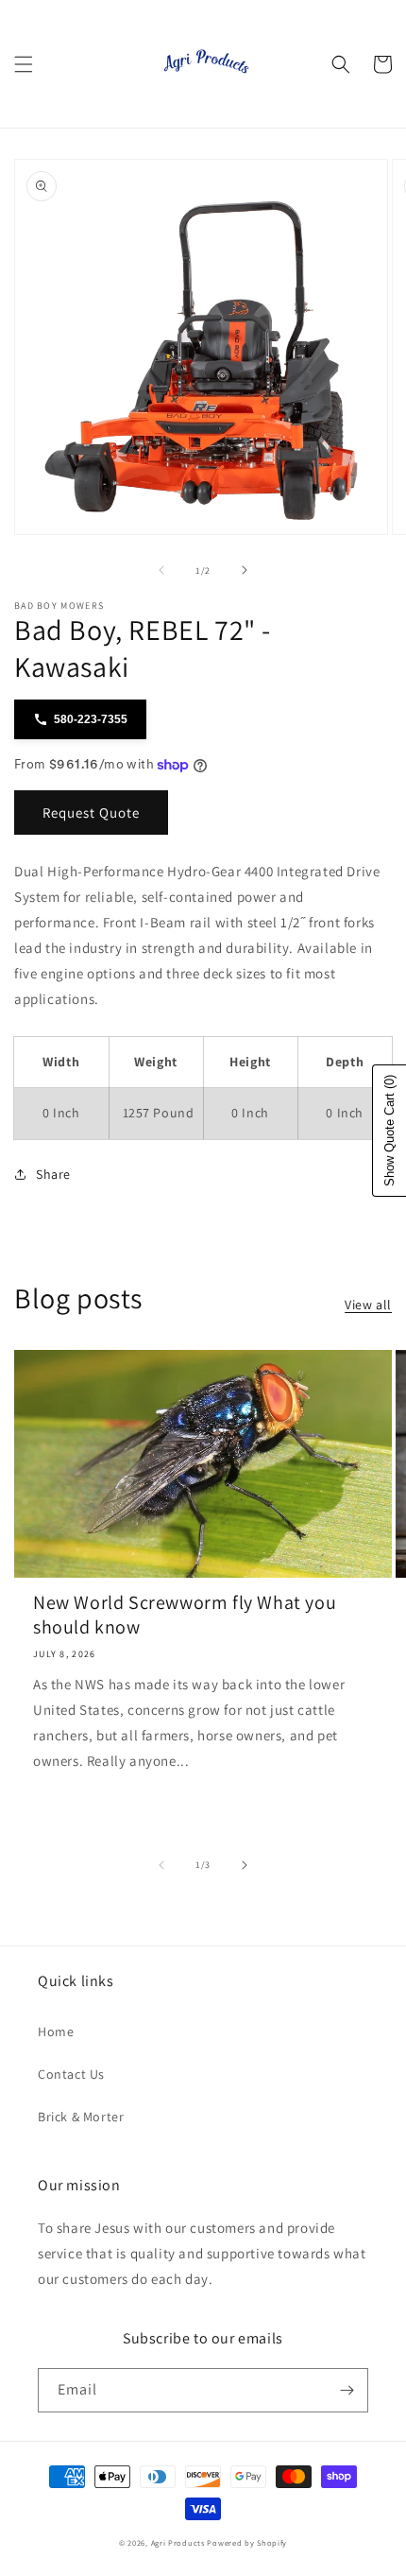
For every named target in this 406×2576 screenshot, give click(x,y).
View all (368, 1305)
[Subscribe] (347, 2390)
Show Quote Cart (389, 1131)
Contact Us (71, 2074)
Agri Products (178, 2542)
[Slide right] (245, 570)
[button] (24, 64)
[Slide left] (161, 570)
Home (56, 2031)
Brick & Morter (81, 2117)
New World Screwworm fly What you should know (185, 1615)
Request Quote (91, 813)
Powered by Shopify (247, 2542)
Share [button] (53, 1174)
